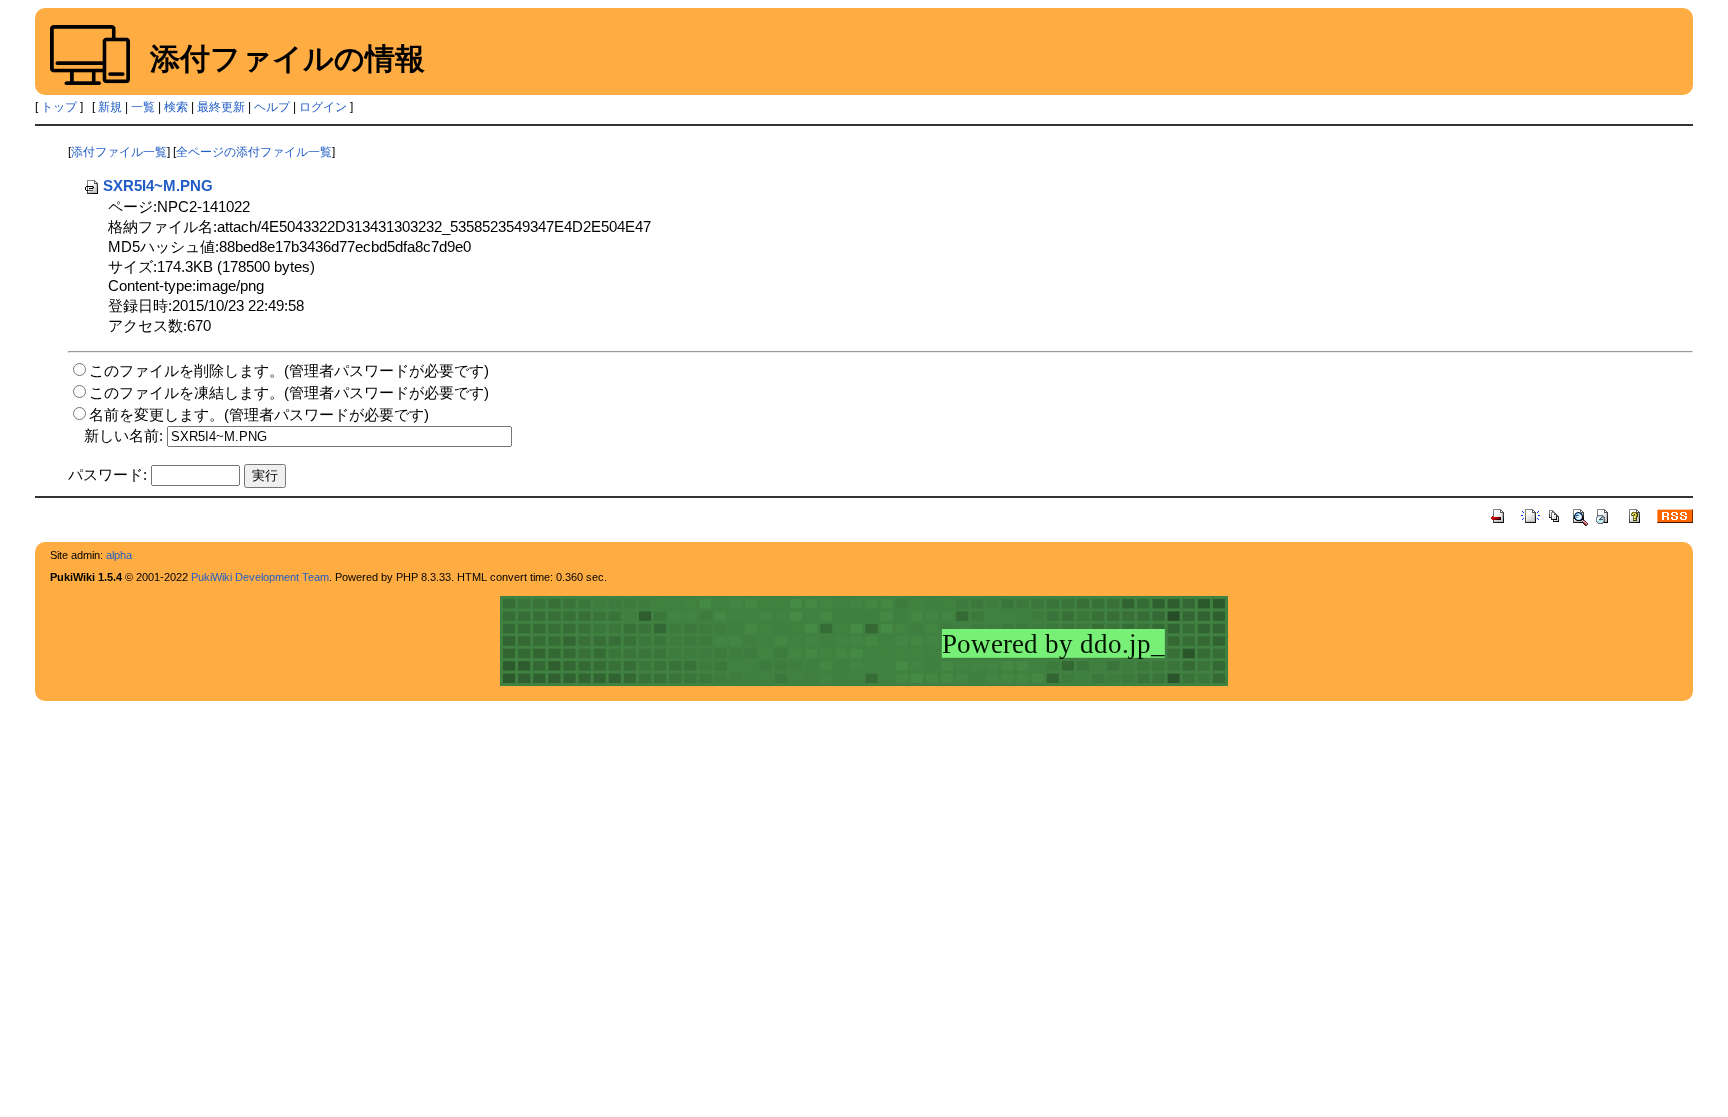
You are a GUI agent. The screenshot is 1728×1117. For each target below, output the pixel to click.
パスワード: (107, 474)
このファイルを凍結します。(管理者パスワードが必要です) (289, 392)
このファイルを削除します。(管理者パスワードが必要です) (289, 370)
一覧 (143, 107)
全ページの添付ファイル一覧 (254, 152)
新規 (110, 107)
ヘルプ (272, 107)
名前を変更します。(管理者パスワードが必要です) (259, 414)
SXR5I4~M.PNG (158, 185)
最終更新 (221, 107)
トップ (59, 107)
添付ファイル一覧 (119, 152)
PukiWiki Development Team (260, 577)
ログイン (323, 107)
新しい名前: (123, 435)
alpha (119, 555)
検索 (176, 107)
